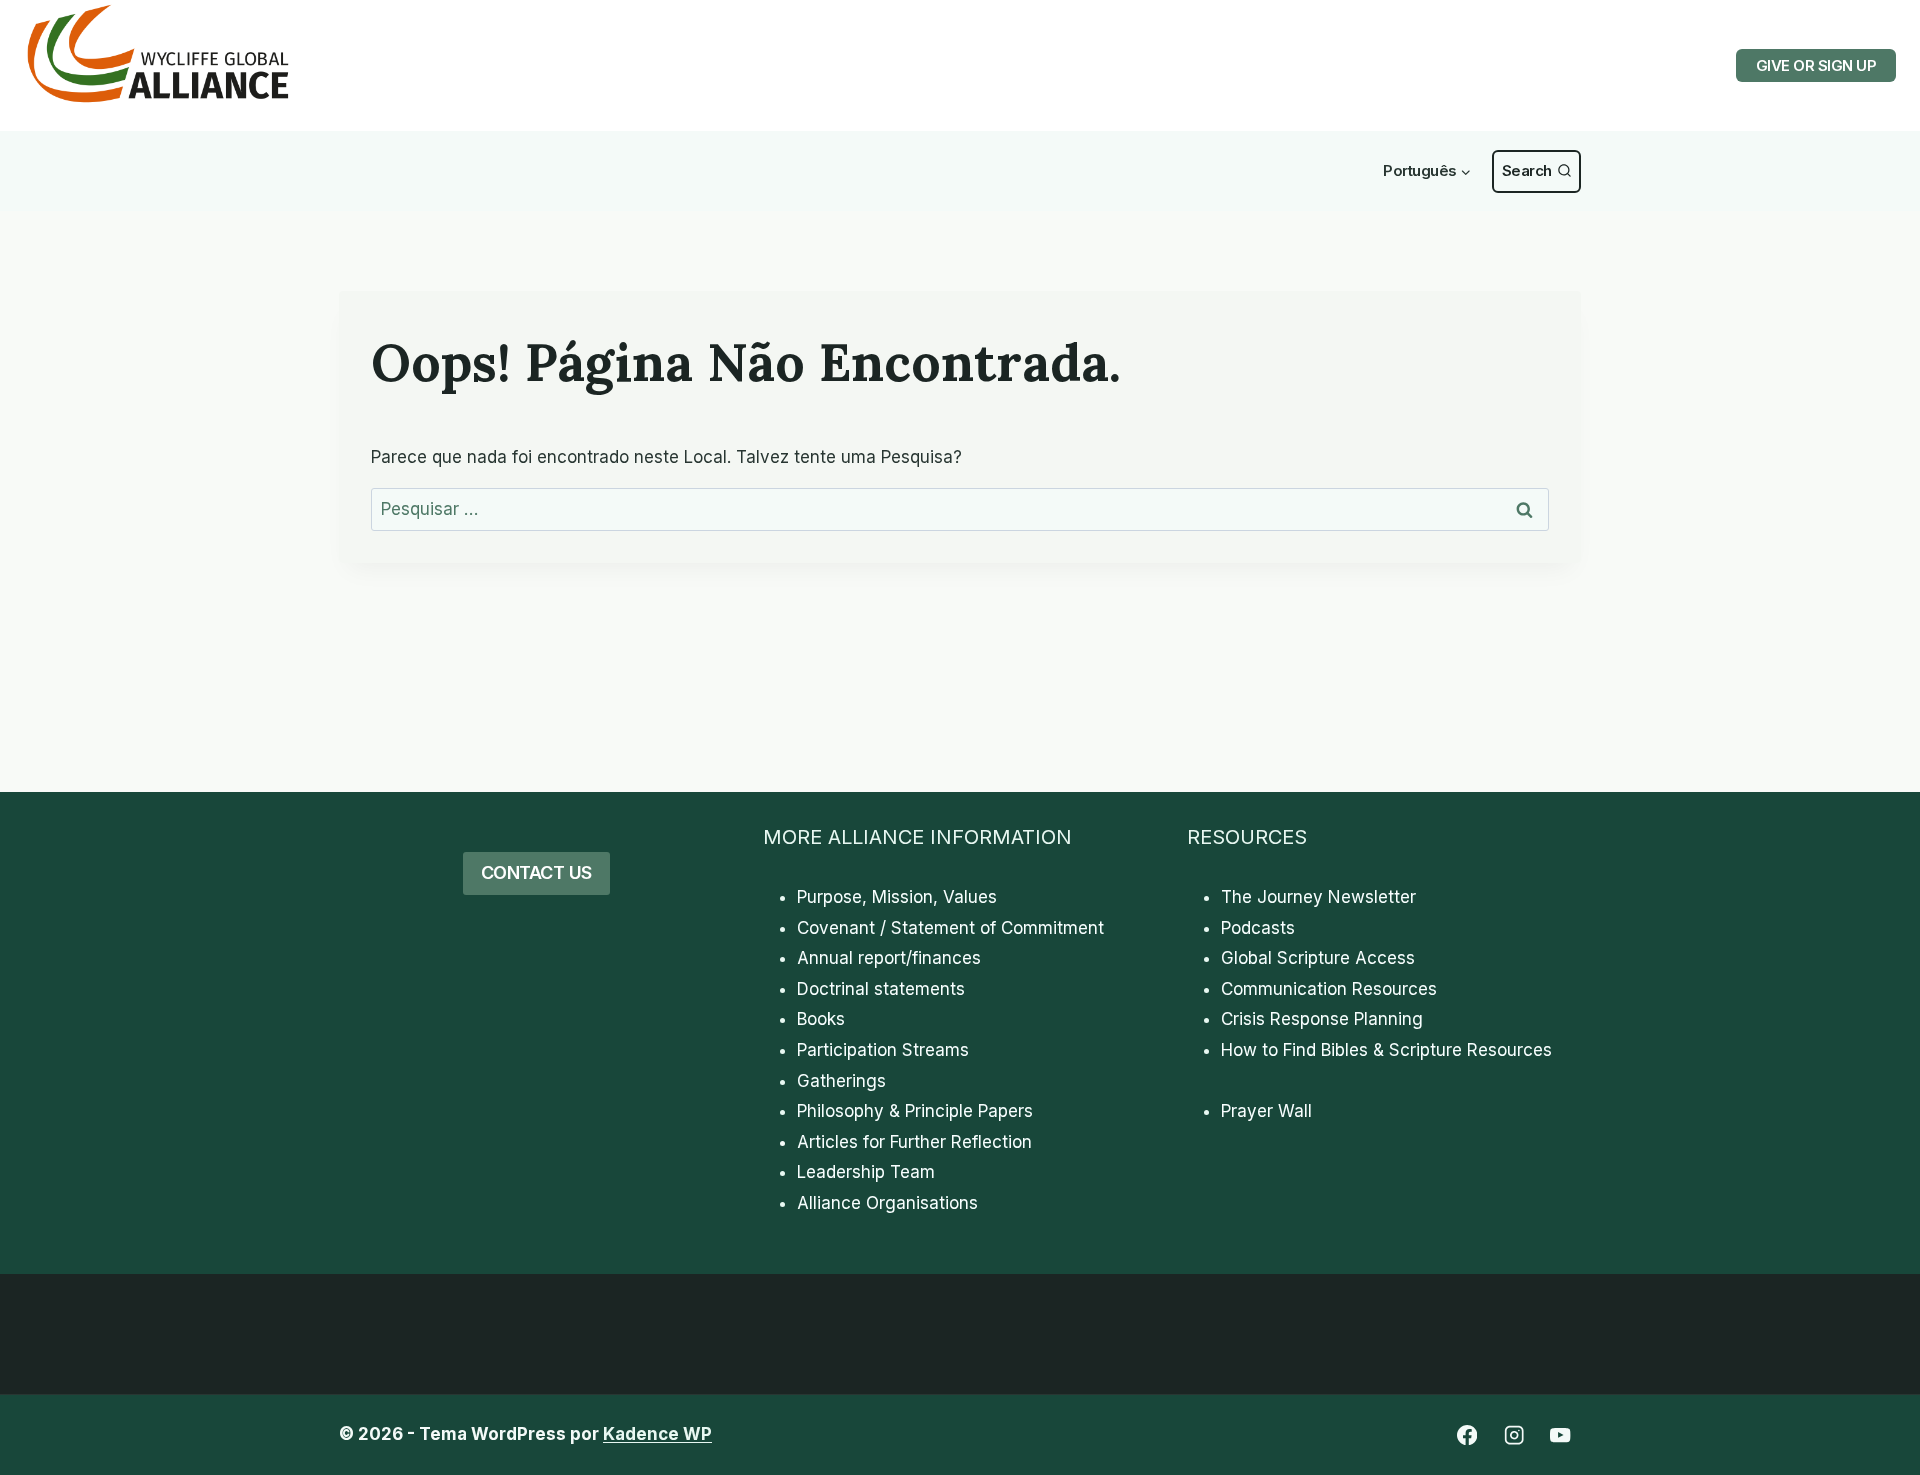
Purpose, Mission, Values (897, 897)
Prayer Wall (1266, 1111)
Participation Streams (883, 1050)
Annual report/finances (889, 958)
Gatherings (841, 1081)
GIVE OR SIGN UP (1816, 65)
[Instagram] (1513, 1435)
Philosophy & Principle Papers (915, 1111)
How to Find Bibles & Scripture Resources (1386, 1050)
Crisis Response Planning (1322, 1019)
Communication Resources (1329, 989)
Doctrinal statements (881, 989)
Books (821, 1019)
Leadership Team (866, 1172)
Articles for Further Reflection (914, 1142)
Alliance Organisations (887, 1203)
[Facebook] (1466, 1435)
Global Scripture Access (1318, 958)
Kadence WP (657, 1434)
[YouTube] (1560, 1435)
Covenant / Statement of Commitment (950, 928)
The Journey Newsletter (1318, 897)
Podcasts (1258, 928)
